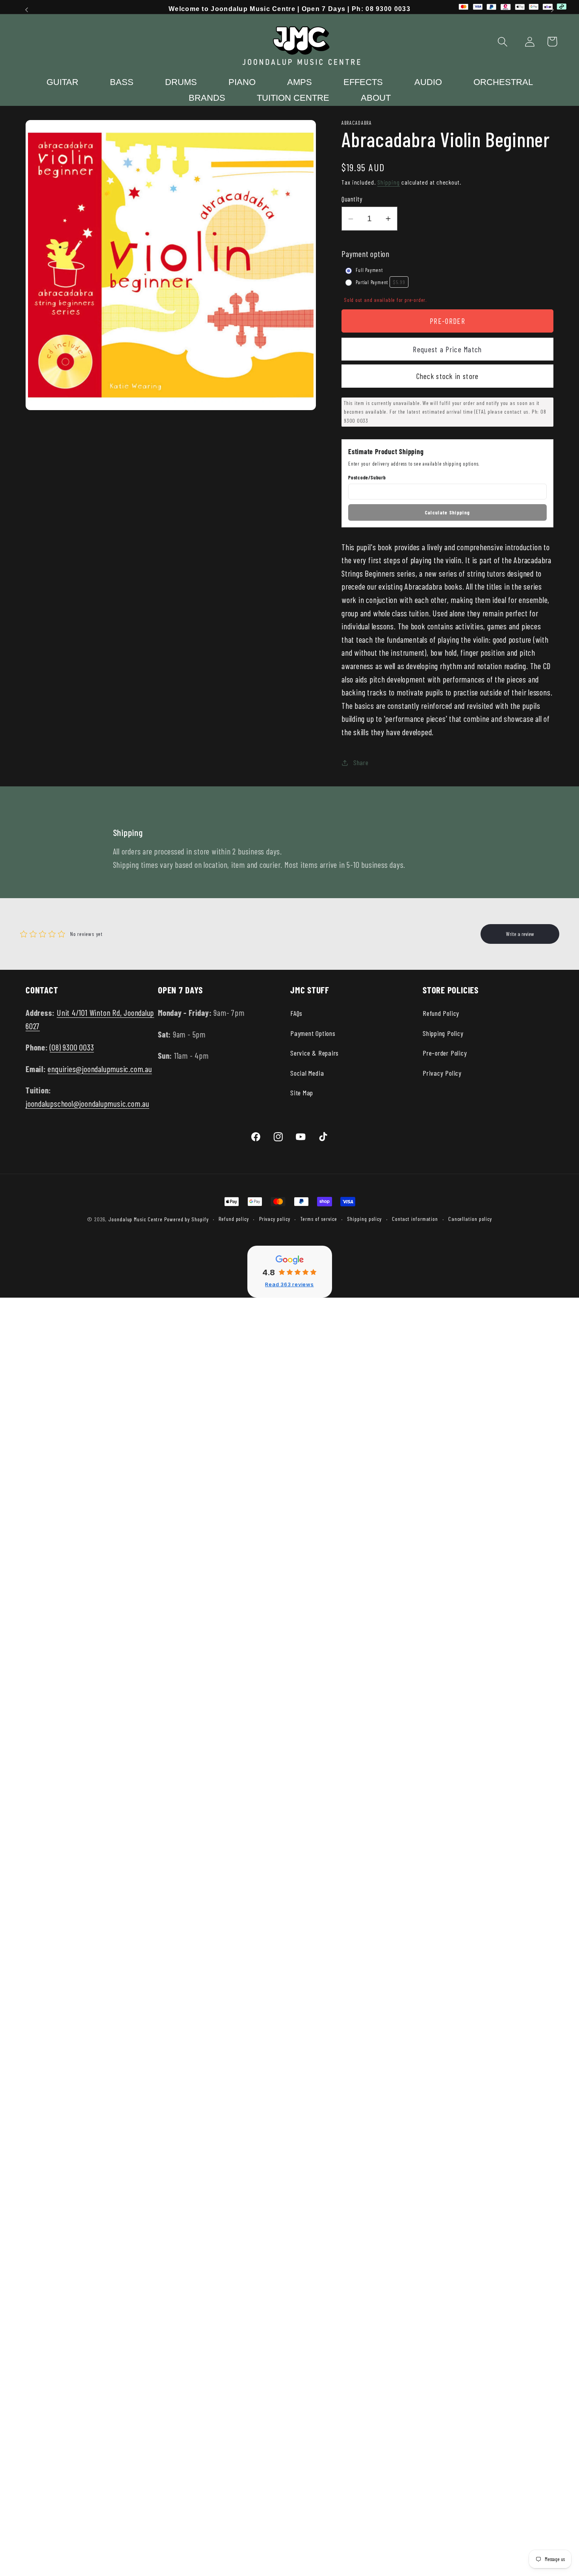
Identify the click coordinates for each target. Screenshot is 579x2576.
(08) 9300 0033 (72, 1047)
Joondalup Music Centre (135, 1219)
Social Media (307, 1073)
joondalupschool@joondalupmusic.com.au (87, 1103)
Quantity (352, 199)
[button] (503, 42)
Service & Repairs (315, 1053)
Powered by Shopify (186, 1219)
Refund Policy (441, 1013)
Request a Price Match (447, 349)
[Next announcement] (553, 10)
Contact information (415, 1219)
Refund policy (234, 1219)
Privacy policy (275, 1219)
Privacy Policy (442, 1073)
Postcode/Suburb (367, 478)
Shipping (389, 182)
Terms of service (319, 1219)
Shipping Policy (443, 1033)
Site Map (302, 1093)
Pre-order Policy (445, 1053)
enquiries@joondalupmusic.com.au (100, 1069)
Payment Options (313, 1033)
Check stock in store (448, 376)
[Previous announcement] (27, 10)
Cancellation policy (470, 1219)
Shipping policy (364, 1219)
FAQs (296, 1013)
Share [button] (361, 762)
